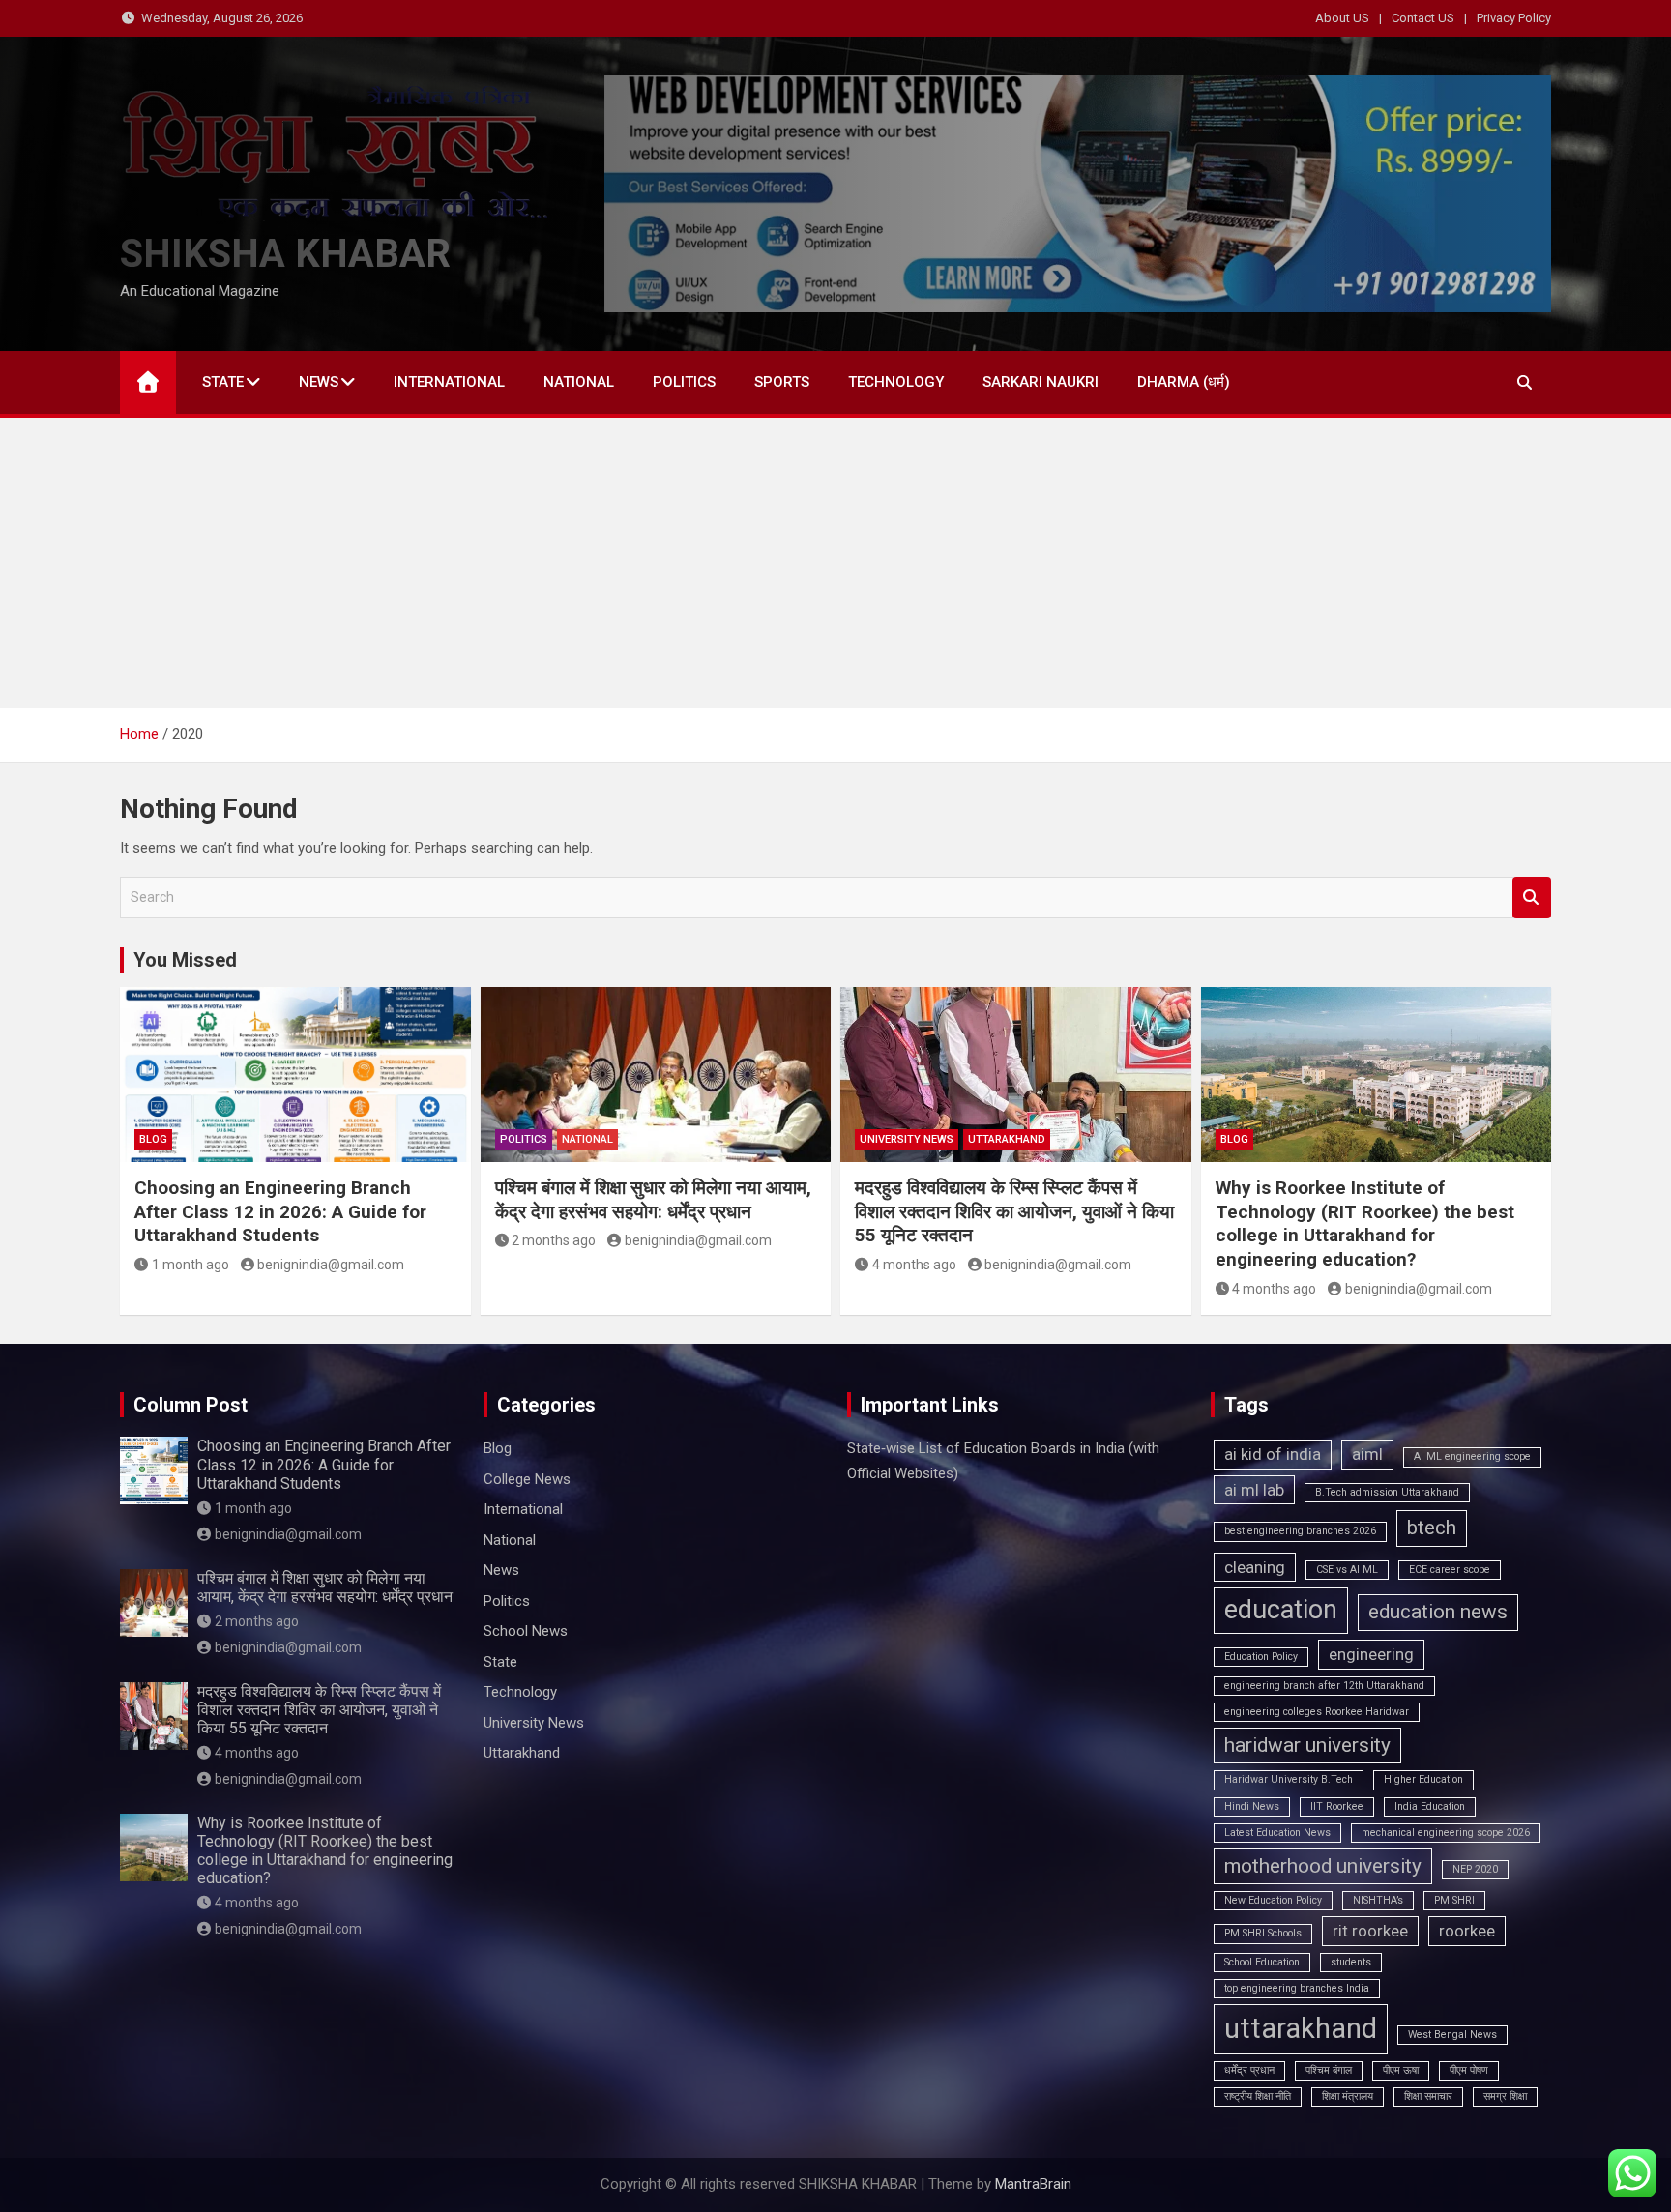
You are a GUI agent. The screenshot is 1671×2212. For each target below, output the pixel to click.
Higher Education (1423, 1779)
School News (526, 1631)
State (223, 382)
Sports (782, 382)
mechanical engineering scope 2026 (1446, 1833)
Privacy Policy (1514, 18)
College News (527, 1479)
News (319, 382)
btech (1432, 1528)
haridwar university (1307, 1745)
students (1351, 1962)
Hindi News (1252, 1806)
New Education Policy (1273, 1900)
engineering (1371, 1654)
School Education (1262, 1962)
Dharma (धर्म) (1184, 382)
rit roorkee (1370, 1931)
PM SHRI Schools (1263, 1933)
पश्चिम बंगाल (1329, 2070)
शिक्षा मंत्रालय (1348, 2096)
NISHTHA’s (1378, 1900)
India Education (1430, 1806)
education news (1438, 1612)
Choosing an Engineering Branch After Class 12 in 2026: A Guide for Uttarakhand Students (280, 1211)
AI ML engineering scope (1472, 1456)
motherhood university (1323, 1866)
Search (1532, 898)
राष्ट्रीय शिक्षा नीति (1258, 2096)
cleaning (1255, 1567)
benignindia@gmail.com (331, 1265)
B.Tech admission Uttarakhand (1387, 1492)
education (1281, 1610)
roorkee (1467, 1931)
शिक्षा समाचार (1428, 2096)
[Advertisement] (835, 563)
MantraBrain (1033, 2184)
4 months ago (914, 1265)
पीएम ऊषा (1401, 2070)
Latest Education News (1277, 1833)
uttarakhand (1301, 2028)
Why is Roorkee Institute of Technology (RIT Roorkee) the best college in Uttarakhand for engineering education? (1365, 1223)
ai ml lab (1254, 1490)
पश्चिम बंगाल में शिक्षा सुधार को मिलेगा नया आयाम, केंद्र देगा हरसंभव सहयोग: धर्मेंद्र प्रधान (653, 1200)
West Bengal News (1452, 2035)
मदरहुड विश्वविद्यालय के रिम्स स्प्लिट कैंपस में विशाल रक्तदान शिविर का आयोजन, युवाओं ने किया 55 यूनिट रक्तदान (1014, 1211)
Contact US (1423, 18)
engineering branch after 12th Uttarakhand (1324, 1686)
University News (907, 1139)
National (579, 382)
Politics (684, 382)
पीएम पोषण (1469, 2070)
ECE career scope (1450, 1570)
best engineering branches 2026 (1300, 1531)
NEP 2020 (1475, 1869)
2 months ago (554, 1240)
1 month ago (191, 1265)
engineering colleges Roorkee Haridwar (1317, 1712)
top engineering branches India (1297, 1988)
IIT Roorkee (1337, 1806)
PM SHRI (1454, 1900)
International (449, 382)
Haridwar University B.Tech (1289, 1779)
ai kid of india (1273, 1454)
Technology (896, 382)
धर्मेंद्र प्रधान (1249, 2070)
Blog (153, 1139)
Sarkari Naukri (1041, 382)
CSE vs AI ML (1347, 1570)
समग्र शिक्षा (1505, 2096)
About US (1342, 18)
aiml (1367, 1454)
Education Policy (1261, 1657)
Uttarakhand (1007, 1139)
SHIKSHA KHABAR (285, 254)
